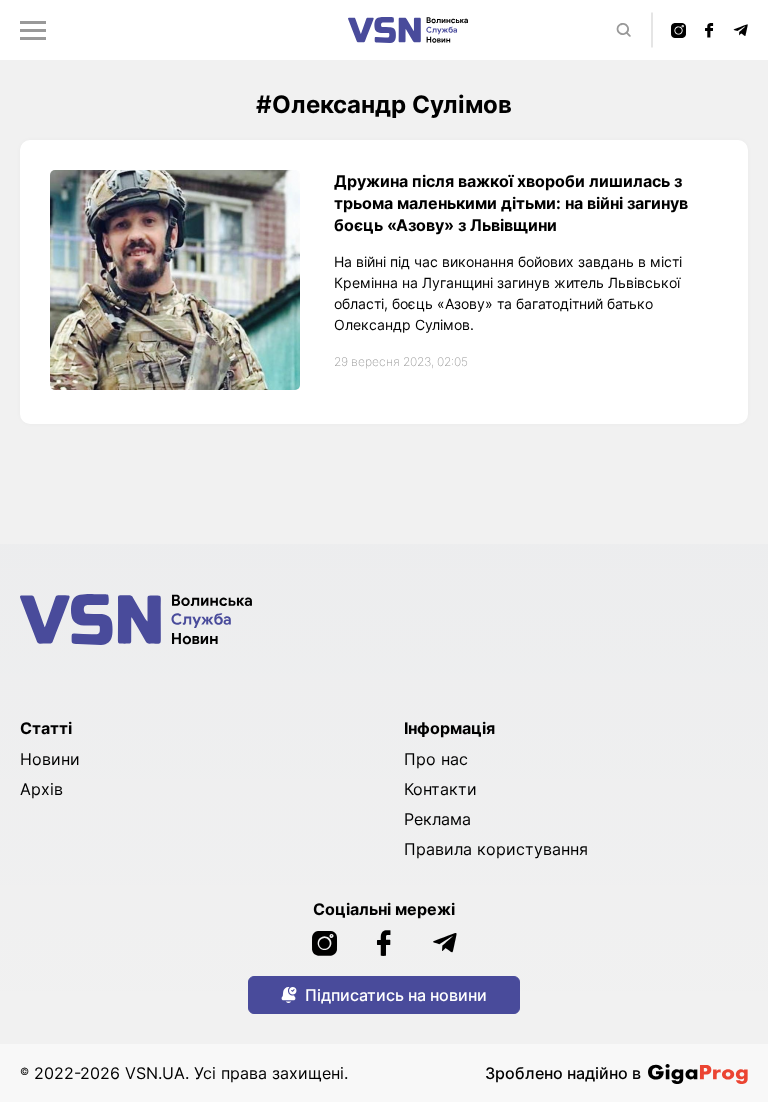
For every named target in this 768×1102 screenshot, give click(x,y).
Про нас (436, 759)
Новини (50, 759)
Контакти (440, 789)
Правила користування (496, 849)
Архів (41, 789)
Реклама (437, 819)
